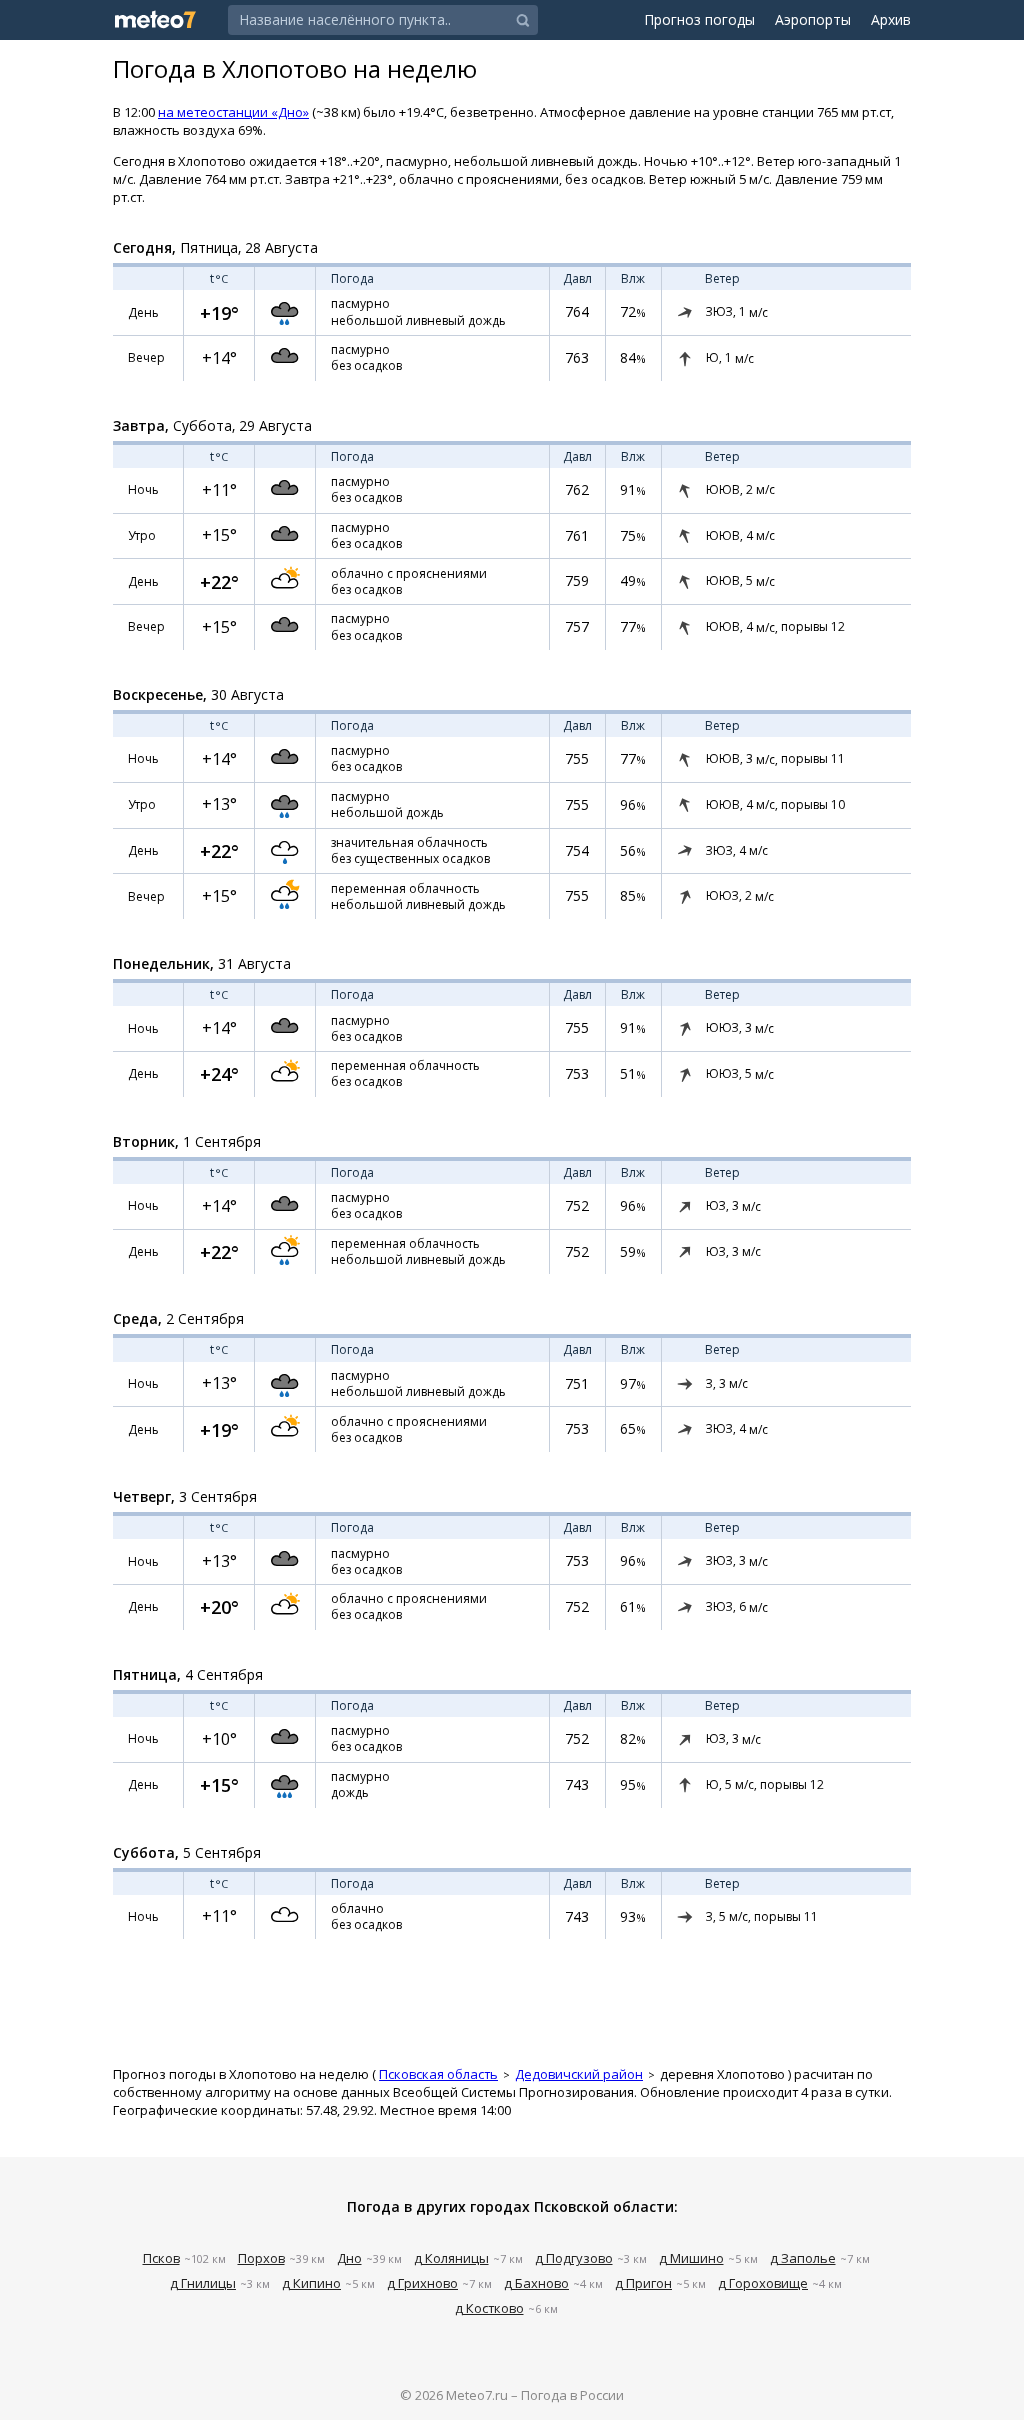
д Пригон (643, 2283)
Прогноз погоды (699, 19)
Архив (891, 19)
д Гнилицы (203, 2283)
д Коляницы (451, 2258)
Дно (349, 2258)
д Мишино (691, 2258)
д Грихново (422, 2283)
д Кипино (311, 2283)
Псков (161, 2258)
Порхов (261, 2258)
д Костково (489, 2308)
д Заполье (803, 2258)
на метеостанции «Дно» (233, 112)
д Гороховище (763, 2283)
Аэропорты (813, 19)
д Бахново (536, 2283)
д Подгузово (574, 2258)
